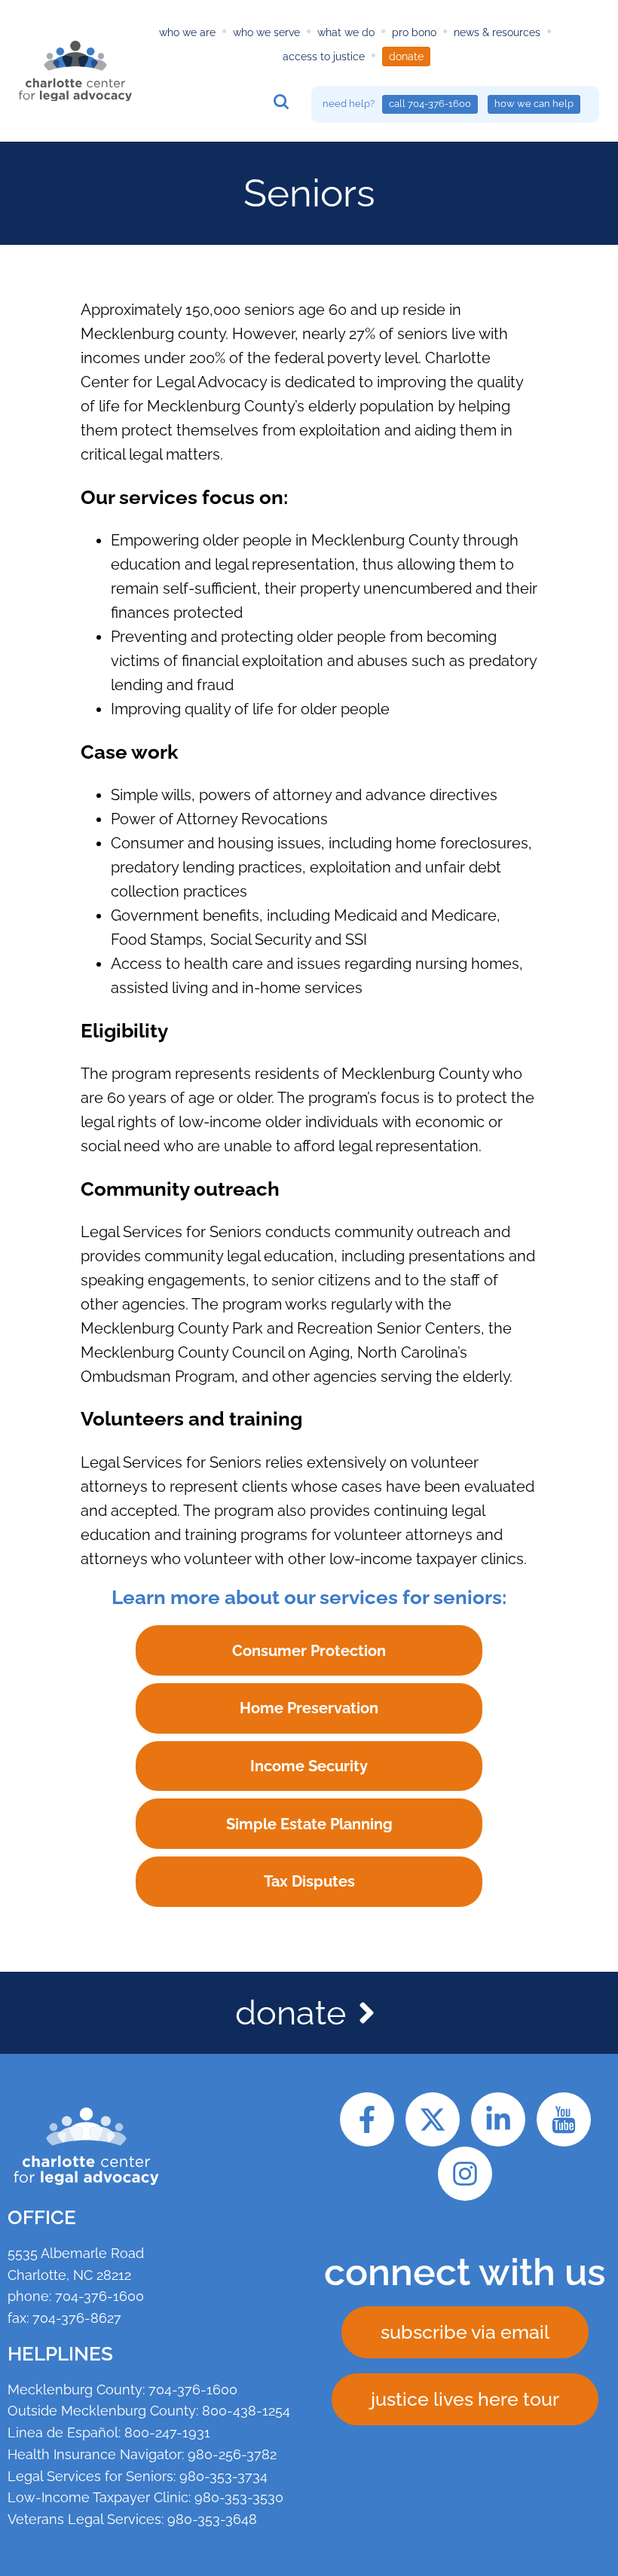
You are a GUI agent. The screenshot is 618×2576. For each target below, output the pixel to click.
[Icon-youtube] (564, 2119)
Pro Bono (414, 32)
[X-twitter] (433, 2119)
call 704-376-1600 (430, 104)
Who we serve (266, 32)
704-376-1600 (99, 2296)
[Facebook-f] (367, 2119)
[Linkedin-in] (498, 2119)
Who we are (187, 32)
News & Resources (497, 32)
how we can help (534, 104)
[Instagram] (465, 2174)
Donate (406, 57)
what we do (346, 32)
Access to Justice (324, 57)
